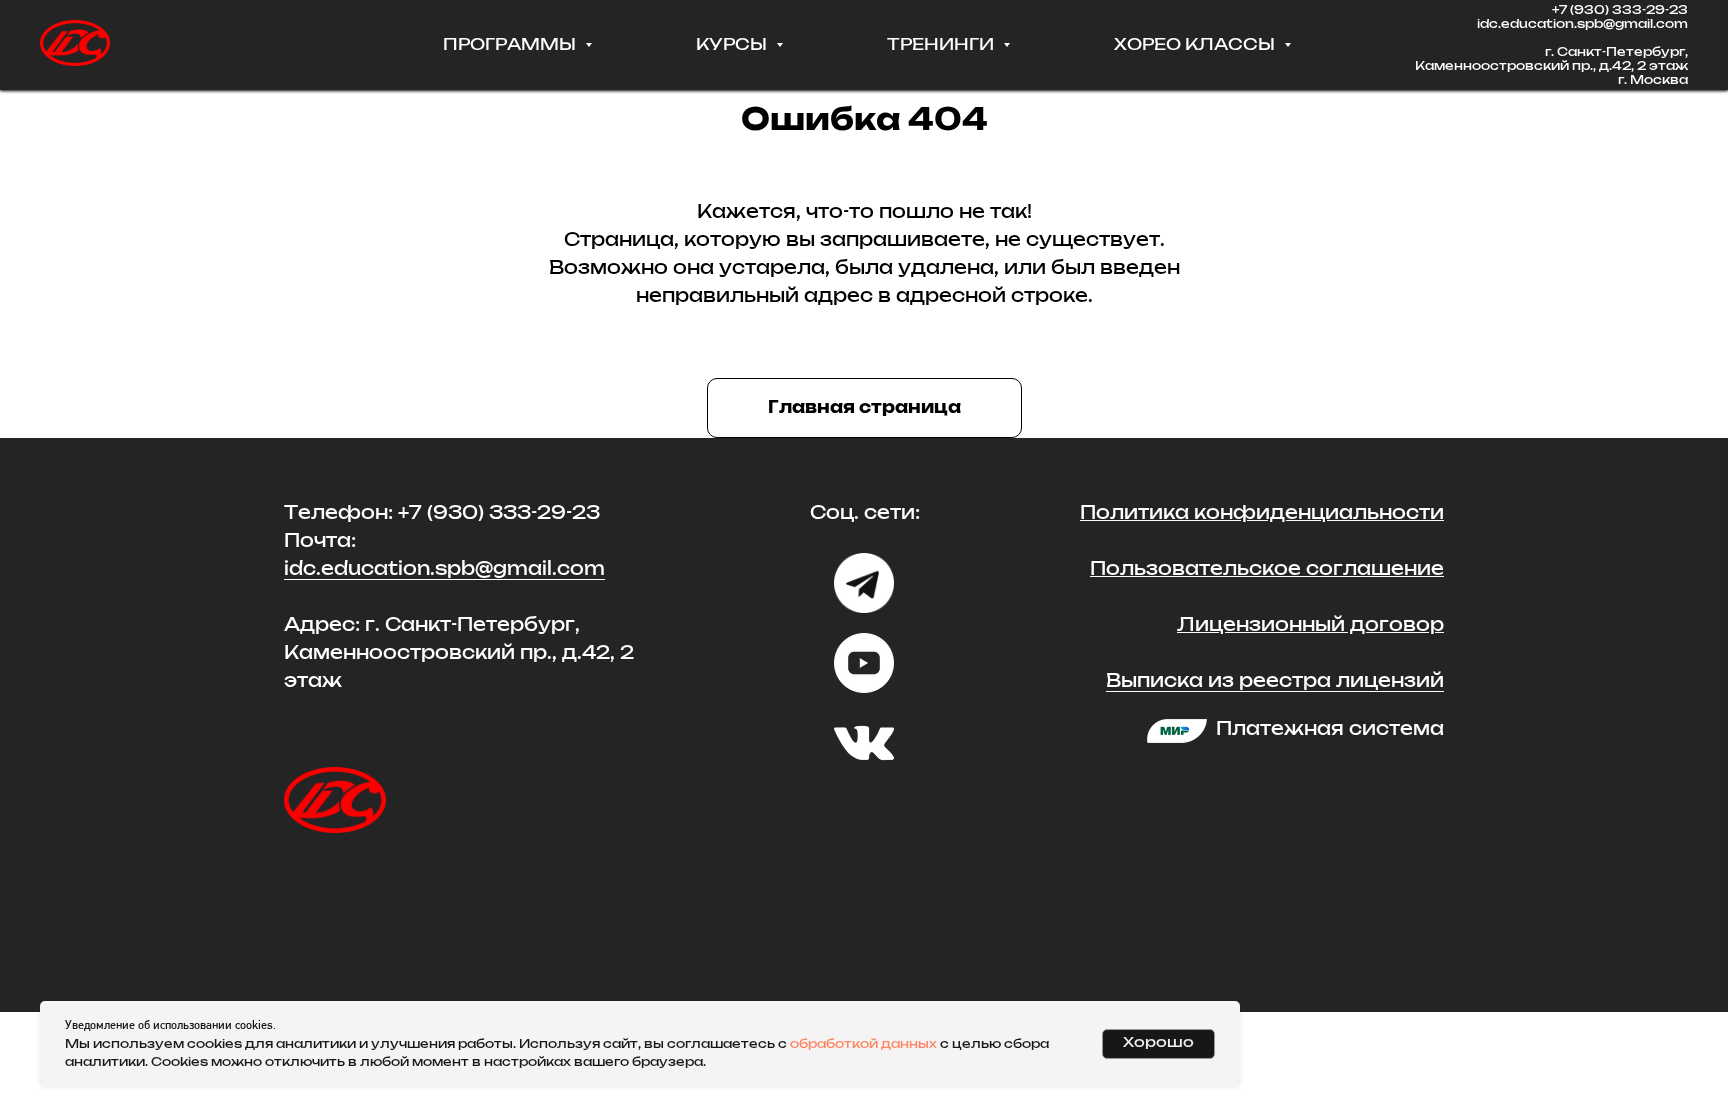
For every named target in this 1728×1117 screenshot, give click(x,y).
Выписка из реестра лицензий (1275, 682)
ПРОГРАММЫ (511, 45)
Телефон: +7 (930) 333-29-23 (442, 514)
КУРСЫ (733, 45)
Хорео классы (1196, 45)
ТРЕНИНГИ (942, 45)
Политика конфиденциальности (1262, 514)
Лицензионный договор (1310, 626)
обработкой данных (863, 1044)
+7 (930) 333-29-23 (1620, 10)
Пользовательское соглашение (1267, 570)
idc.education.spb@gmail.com (1582, 24)
